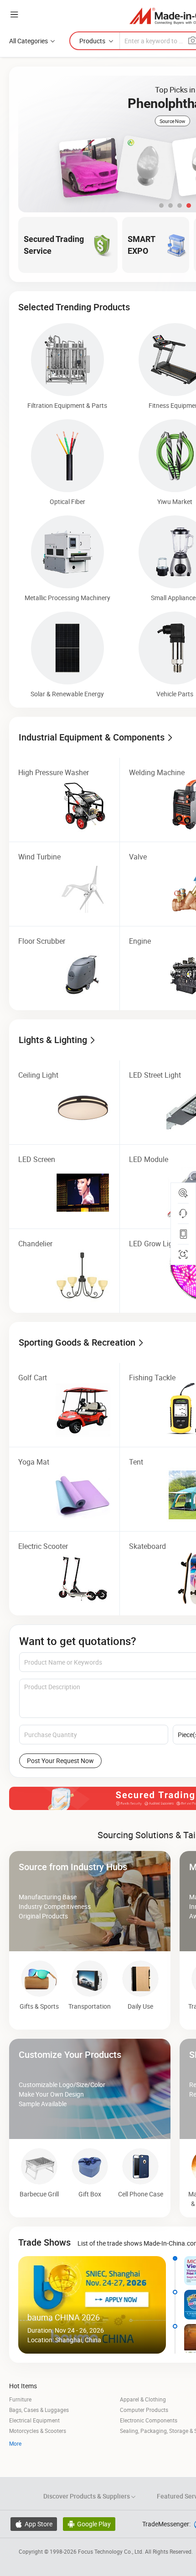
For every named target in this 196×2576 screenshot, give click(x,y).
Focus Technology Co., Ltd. (111, 2551)
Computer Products (144, 2410)
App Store (34, 2524)
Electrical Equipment (34, 2420)
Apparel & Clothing (143, 2399)
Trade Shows (44, 2242)
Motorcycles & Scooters (38, 2431)
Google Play (89, 2524)
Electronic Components (149, 2420)
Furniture (20, 2399)
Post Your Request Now (60, 1761)
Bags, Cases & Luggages (39, 2410)
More (15, 2443)
